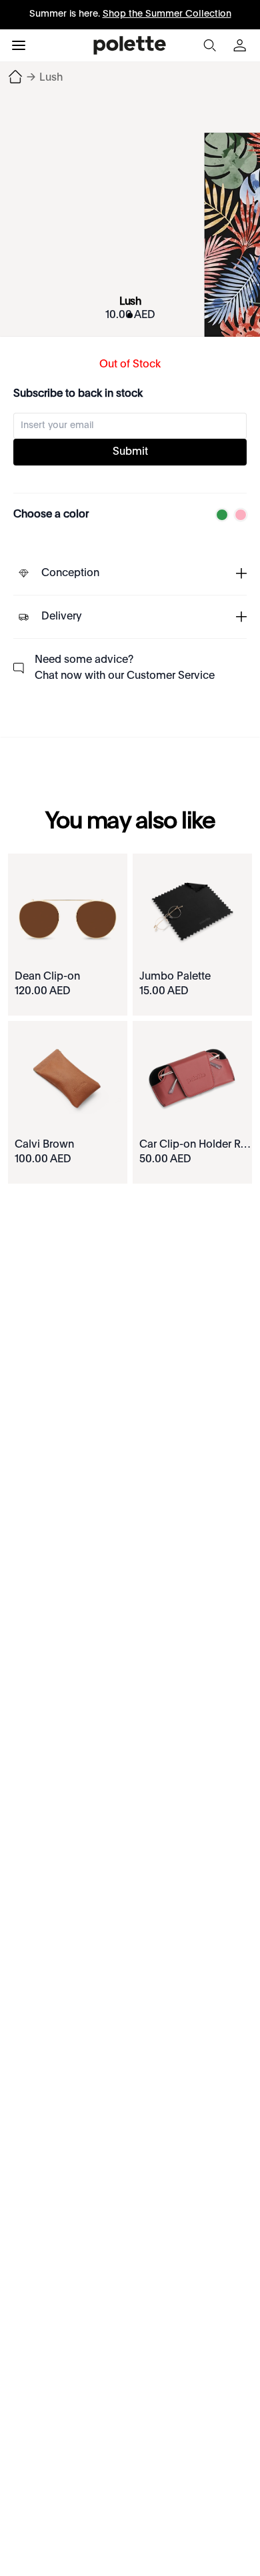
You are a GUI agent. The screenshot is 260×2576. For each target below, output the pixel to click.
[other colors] (219, 515)
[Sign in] (241, 45)
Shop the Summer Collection (167, 14)
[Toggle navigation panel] (19, 45)
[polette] (130, 45)
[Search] (209, 45)
